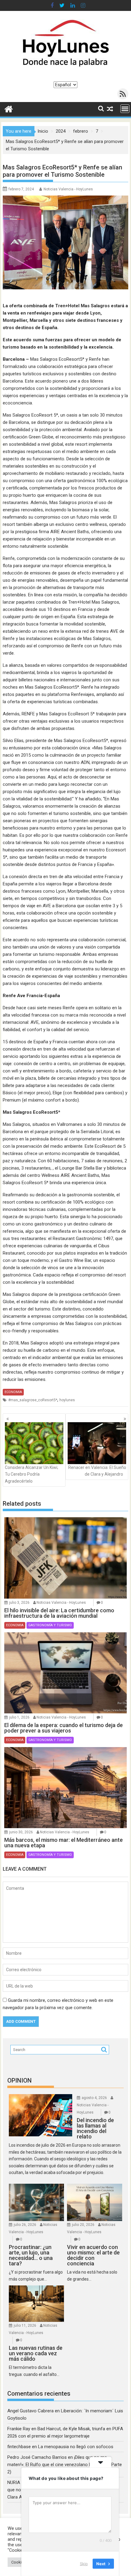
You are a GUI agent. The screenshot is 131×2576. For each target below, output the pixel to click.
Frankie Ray (19, 2429)
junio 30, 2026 (21, 1832)
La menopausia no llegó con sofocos (76, 2447)
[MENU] (125, 109)
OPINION (19, 2080)
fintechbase (19, 2447)
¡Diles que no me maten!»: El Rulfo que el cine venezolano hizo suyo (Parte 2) (65, 2465)
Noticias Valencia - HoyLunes (68, 189)
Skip (84, 2564)
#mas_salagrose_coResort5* (33, 1400)
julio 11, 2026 (25, 2326)
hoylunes (67, 1400)
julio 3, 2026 (19, 1603)
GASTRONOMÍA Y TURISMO (50, 1625)
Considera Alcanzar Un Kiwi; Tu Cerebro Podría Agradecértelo (32, 1474)
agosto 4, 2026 (94, 2098)
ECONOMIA (13, 1392)
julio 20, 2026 (83, 2225)
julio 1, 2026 (19, 1717)
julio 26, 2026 (25, 2225)
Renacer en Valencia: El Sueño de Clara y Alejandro (97, 1471)
